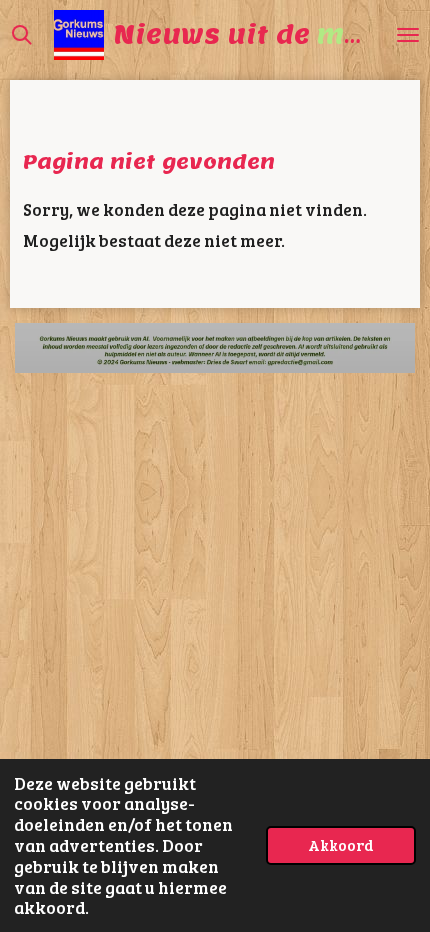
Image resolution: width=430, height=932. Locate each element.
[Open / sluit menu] (408, 35)
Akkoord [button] (341, 844)
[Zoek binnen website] (22, 35)
